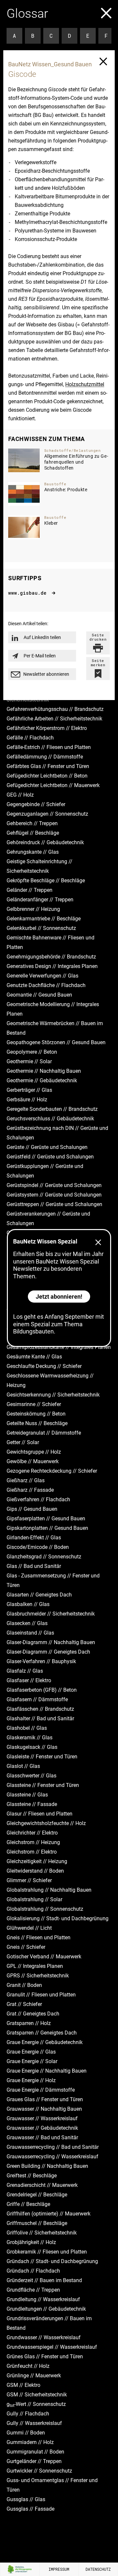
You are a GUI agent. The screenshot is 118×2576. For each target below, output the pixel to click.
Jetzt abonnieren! (59, 1297)
